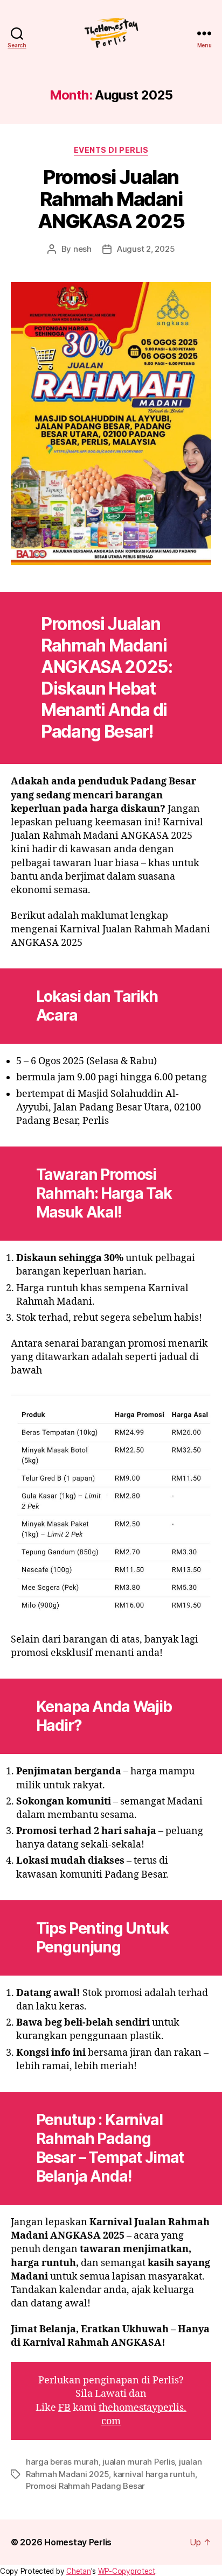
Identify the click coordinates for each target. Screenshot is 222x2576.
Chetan (78, 2571)
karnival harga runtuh (154, 2474)
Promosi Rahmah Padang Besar (85, 2486)
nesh (82, 249)
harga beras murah (62, 2462)
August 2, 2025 (146, 249)
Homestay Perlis (78, 2542)
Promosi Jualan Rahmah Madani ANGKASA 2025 (111, 199)
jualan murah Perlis (138, 2462)
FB (64, 2408)
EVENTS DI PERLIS (111, 150)
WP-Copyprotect (127, 2571)
